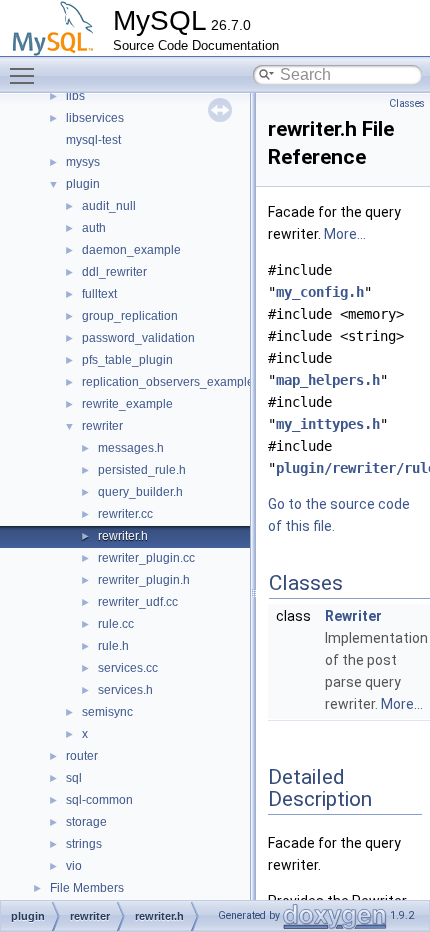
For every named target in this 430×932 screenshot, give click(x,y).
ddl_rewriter (114, 272)
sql (74, 778)
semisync (107, 712)
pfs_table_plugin (127, 360)
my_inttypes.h (328, 424)
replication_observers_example (168, 382)
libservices (95, 118)
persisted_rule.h (142, 470)
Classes (407, 103)
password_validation (138, 338)
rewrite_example (127, 404)
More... (345, 234)
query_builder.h (140, 492)
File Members (87, 888)
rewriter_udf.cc (138, 602)
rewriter (102, 426)
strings (84, 844)
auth (94, 228)
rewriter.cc (125, 514)
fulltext (99, 294)
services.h (125, 690)
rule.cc (116, 624)
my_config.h (320, 292)
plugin (83, 184)
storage (86, 822)
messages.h (131, 448)
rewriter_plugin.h (144, 580)
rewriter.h (123, 536)
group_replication (130, 316)
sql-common (99, 800)
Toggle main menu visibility (26, 75)
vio (74, 866)
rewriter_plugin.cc (146, 558)
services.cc (128, 668)
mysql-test (93, 140)
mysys (83, 162)
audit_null (109, 206)
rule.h (113, 646)
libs (75, 96)
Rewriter (353, 616)
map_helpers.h (328, 380)
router (82, 756)
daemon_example (131, 250)
